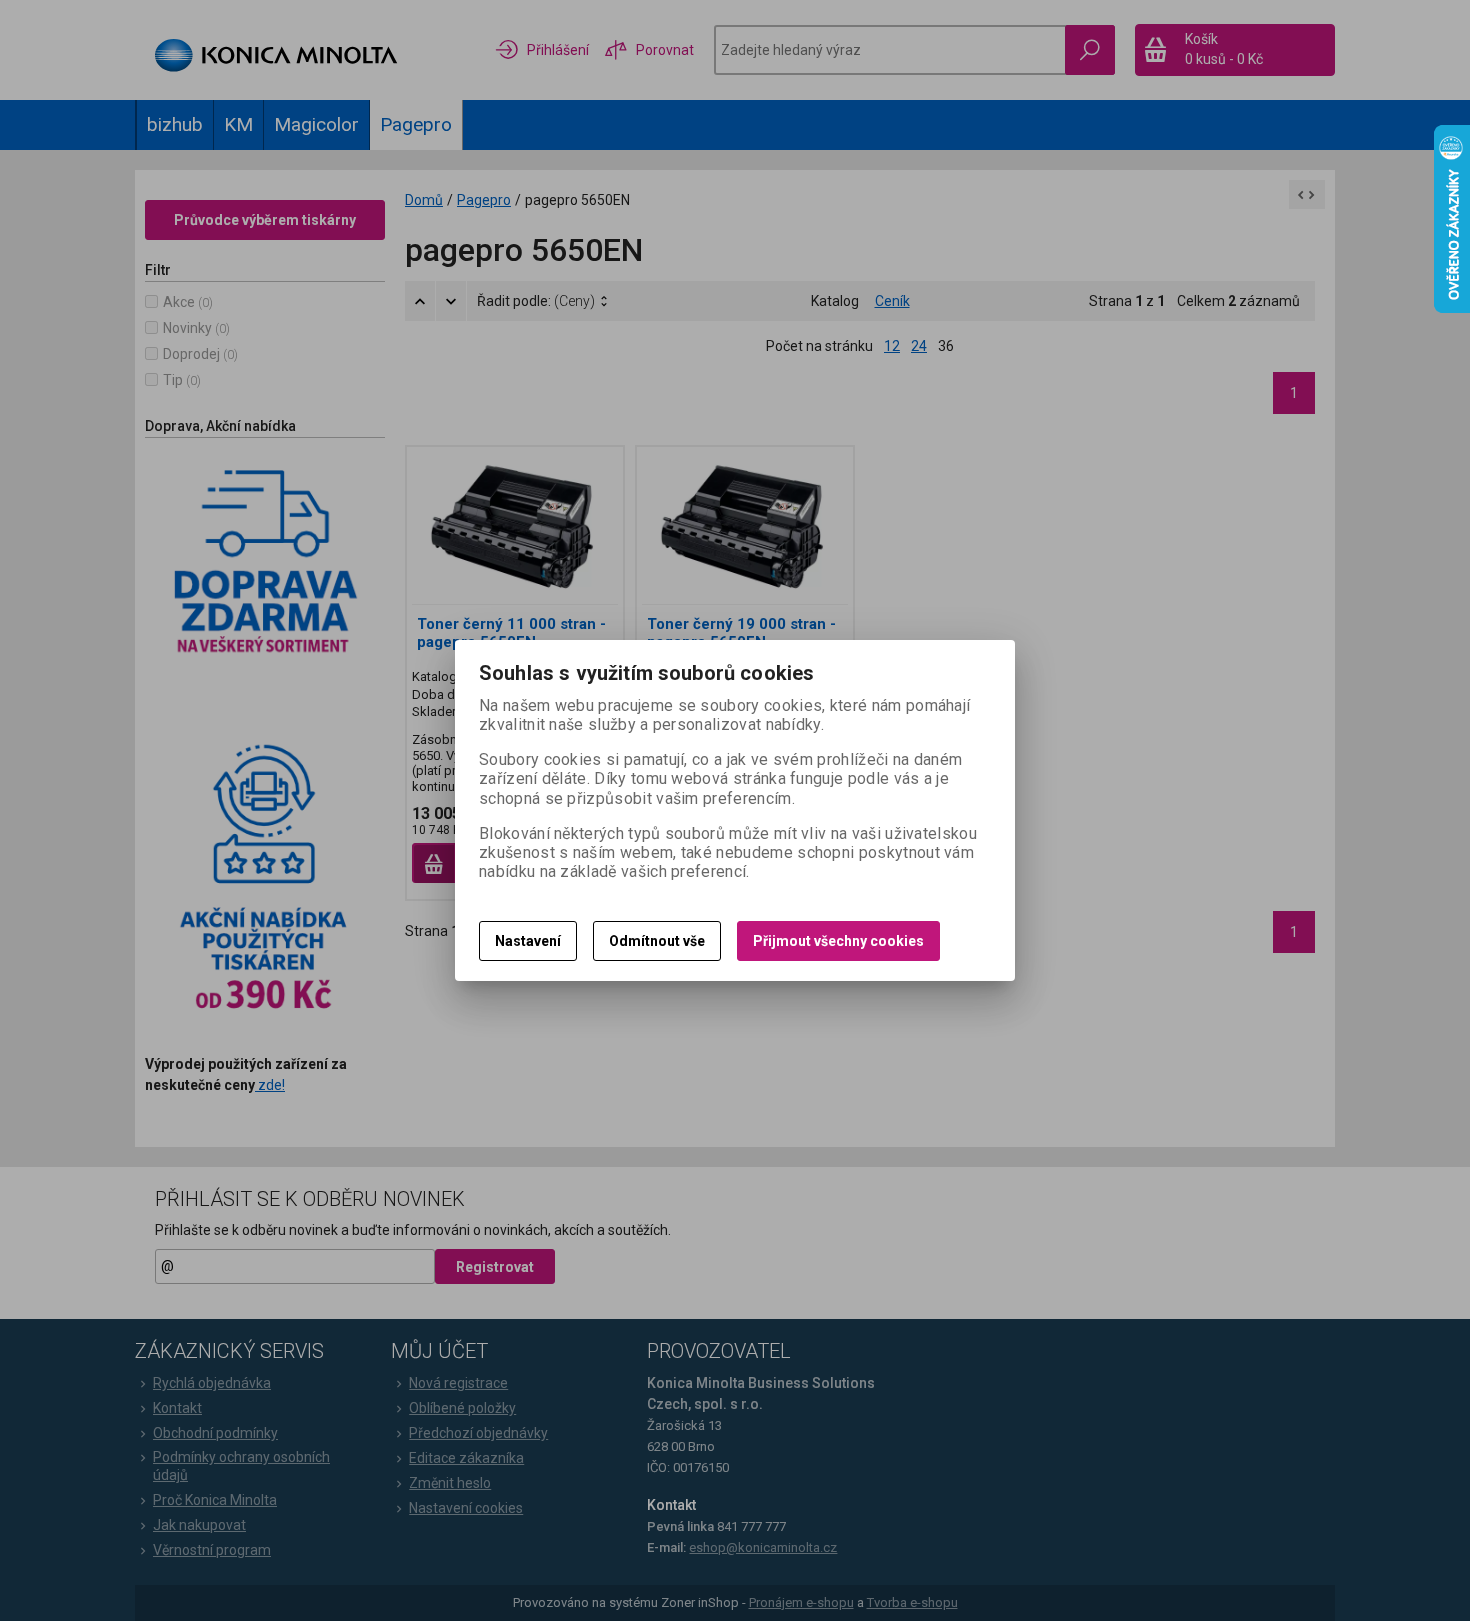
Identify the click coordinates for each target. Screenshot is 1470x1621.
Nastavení (528, 941)
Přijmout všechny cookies (838, 941)
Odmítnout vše (657, 941)
